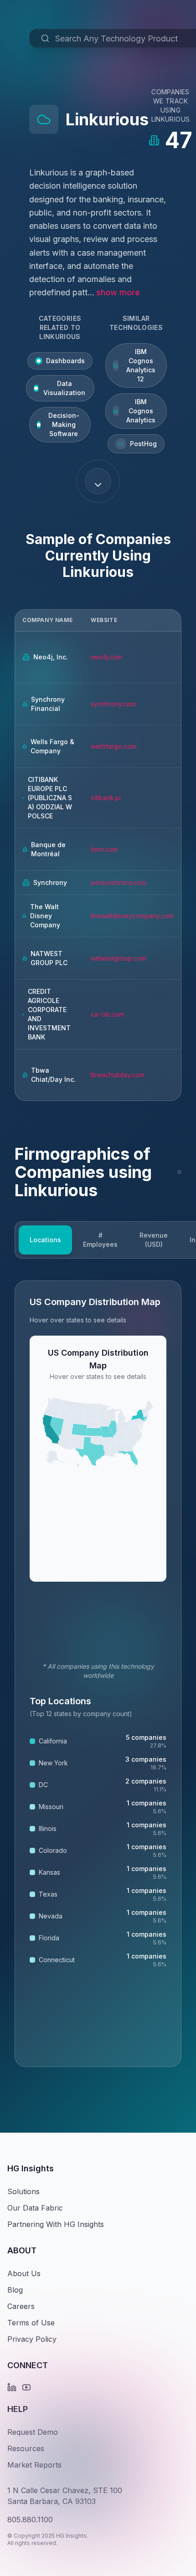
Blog (15, 2290)
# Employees (100, 1240)
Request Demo (33, 2432)
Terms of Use (31, 2323)
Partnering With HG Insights (56, 2224)
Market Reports (34, 2465)
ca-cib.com (107, 1014)
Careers (21, 2306)
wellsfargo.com (113, 746)
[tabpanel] (98, 1674)
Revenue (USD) (154, 1240)
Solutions (23, 2191)
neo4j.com (106, 657)
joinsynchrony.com (119, 882)
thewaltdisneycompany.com (132, 916)
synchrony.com (113, 704)
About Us (24, 2273)
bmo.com (104, 849)
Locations (45, 1240)
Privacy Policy (32, 2339)
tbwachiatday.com (118, 1075)
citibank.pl (106, 798)
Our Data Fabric (35, 2208)
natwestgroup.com (119, 958)
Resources (26, 2448)
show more (118, 292)
